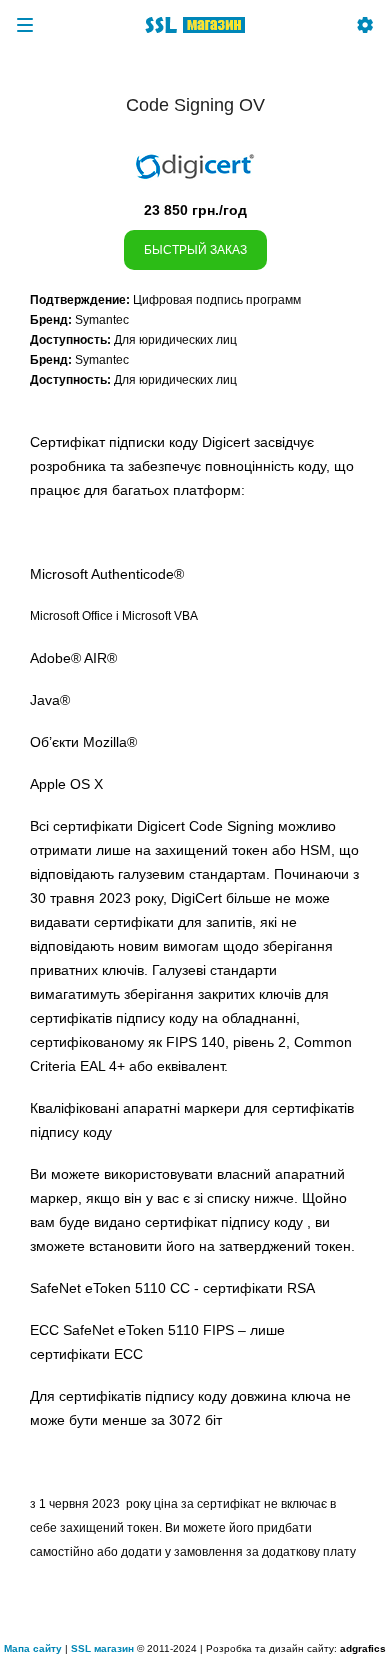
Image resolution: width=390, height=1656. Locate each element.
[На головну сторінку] (195, 25)
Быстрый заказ (195, 250)
